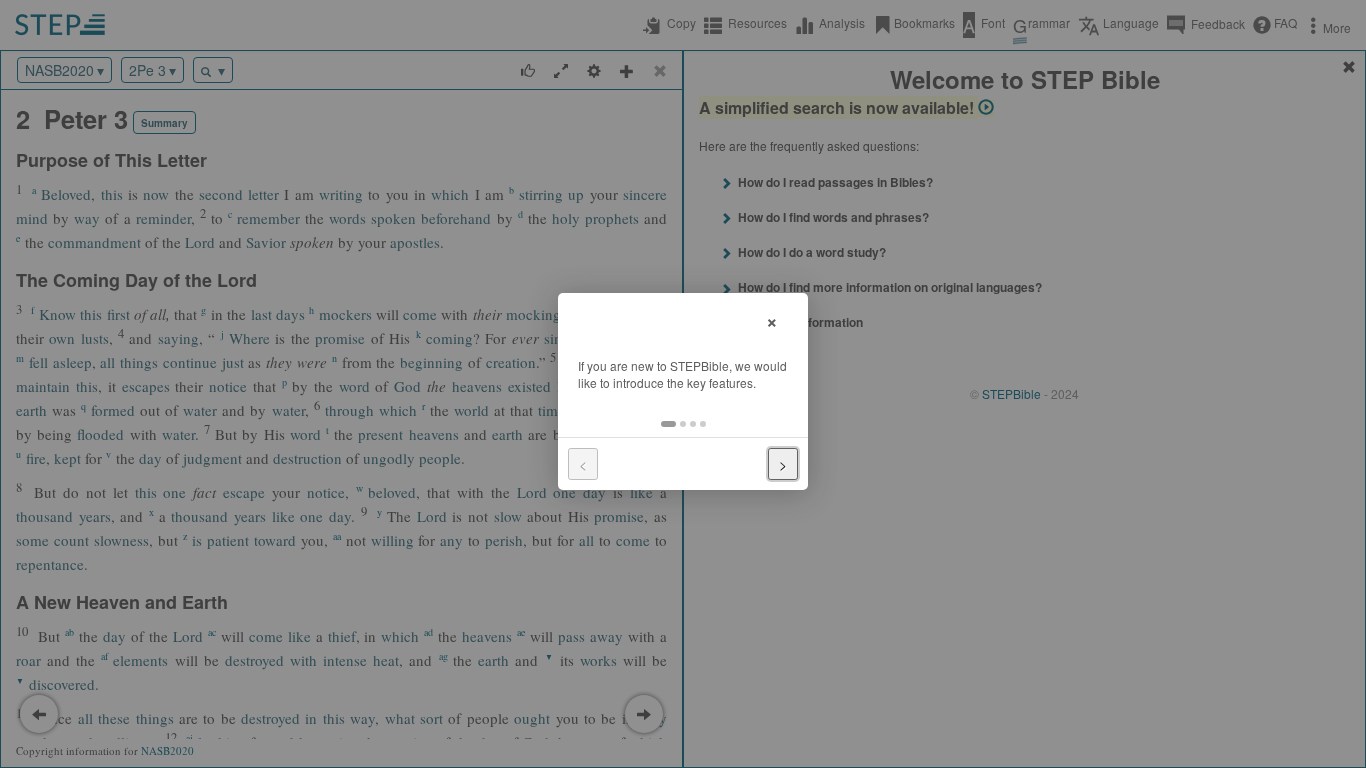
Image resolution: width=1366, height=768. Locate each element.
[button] (668, 424)
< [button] (583, 464)
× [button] (772, 319)
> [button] (783, 464)
